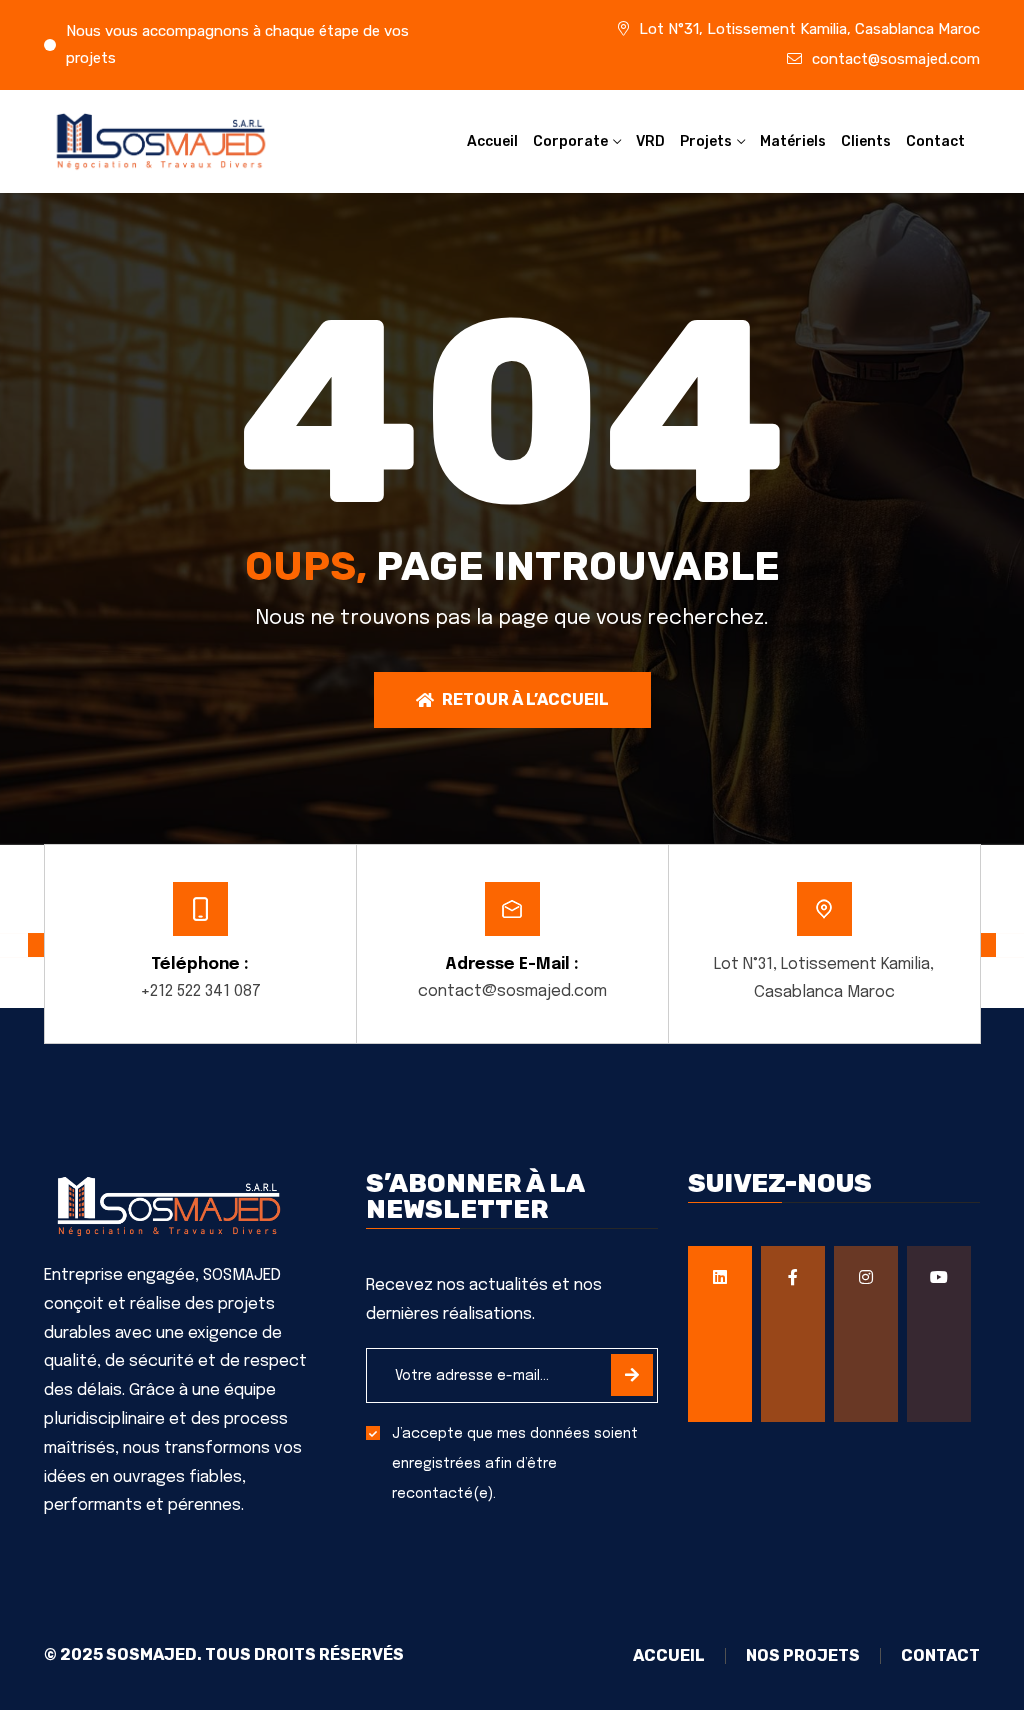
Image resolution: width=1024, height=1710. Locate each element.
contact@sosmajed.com (896, 59)
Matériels (793, 141)
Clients (866, 141)
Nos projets (803, 1656)
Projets (706, 141)
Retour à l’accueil (525, 699)
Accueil (492, 141)
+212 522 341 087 (200, 991)
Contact (935, 141)
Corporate (570, 141)
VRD (650, 141)
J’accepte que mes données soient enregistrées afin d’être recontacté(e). (515, 1464)
